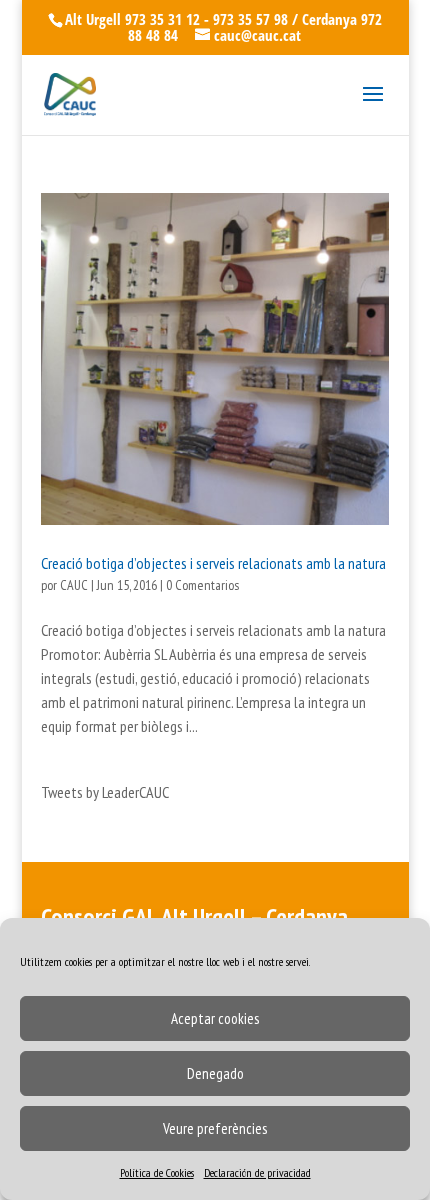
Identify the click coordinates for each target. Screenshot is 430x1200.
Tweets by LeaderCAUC (105, 792)
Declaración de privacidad (257, 1172)
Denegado (215, 1073)
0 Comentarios (202, 585)
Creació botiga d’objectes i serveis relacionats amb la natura (213, 563)
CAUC (74, 585)
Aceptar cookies (215, 1018)
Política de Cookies (157, 1172)
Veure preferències (215, 1128)
